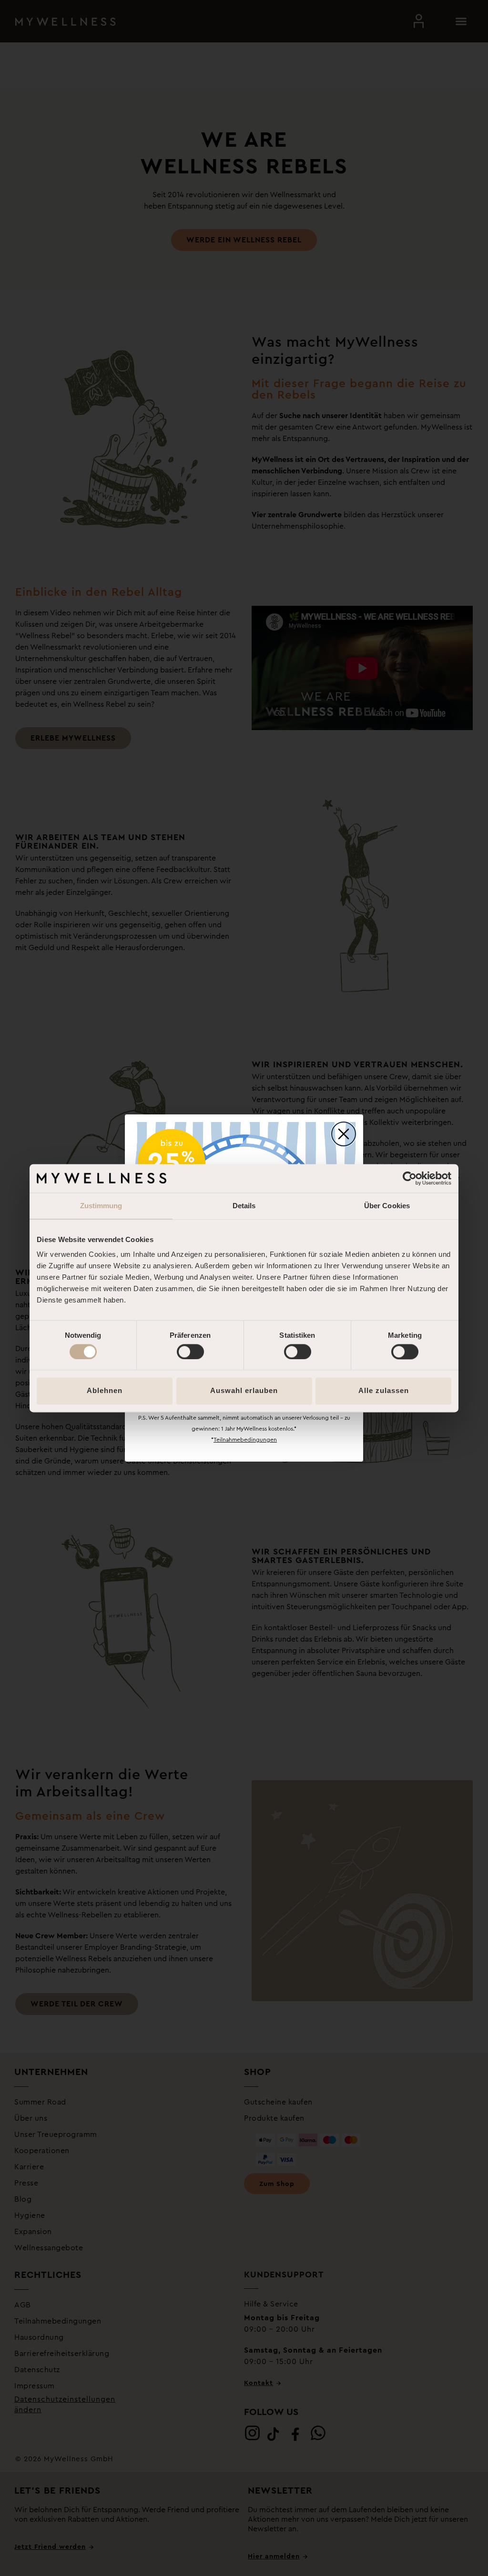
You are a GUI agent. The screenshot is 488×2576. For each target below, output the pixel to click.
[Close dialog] (344, 1134)
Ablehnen (105, 1391)
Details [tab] (244, 1206)
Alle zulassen (384, 1391)
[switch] (190, 1352)
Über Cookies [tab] (387, 1206)
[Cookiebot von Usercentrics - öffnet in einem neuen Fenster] (410, 1178)
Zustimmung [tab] (101, 1206)
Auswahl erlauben (244, 1391)
